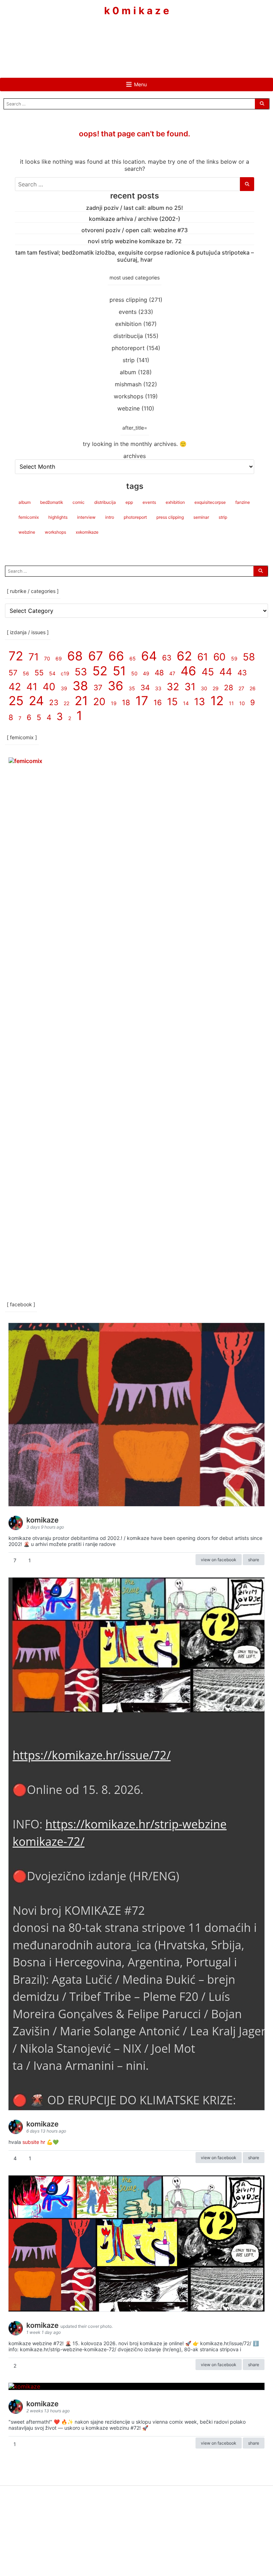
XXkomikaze (87, 532)
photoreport (128, 348)
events (128, 312)
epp (129, 502)
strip (129, 360)
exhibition (128, 324)
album (128, 372)
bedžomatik (52, 502)
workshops (129, 396)
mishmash (128, 384)
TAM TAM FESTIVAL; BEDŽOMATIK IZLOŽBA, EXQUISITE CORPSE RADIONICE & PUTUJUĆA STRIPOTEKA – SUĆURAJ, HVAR (135, 256)
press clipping (128, 300)
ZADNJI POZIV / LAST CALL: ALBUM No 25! (135, 208)
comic (79, 502)
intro (110, 517)
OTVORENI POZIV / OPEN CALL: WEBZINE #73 (135, 230)
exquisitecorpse (210, 502)
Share (254, 1560)
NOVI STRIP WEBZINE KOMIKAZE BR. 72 (135, 241)
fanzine (243, 502)
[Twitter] (158, 38)
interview (86, 517)
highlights (58, 517)
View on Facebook (219, 1560)
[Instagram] (136, 38)
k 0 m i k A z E (137, 11)
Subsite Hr (34, 2142)
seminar (201, 517)
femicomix (29, 517)
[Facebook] (115, 38)
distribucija (128, 336)
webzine (129, 408)
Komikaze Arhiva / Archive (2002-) (135, 219)
